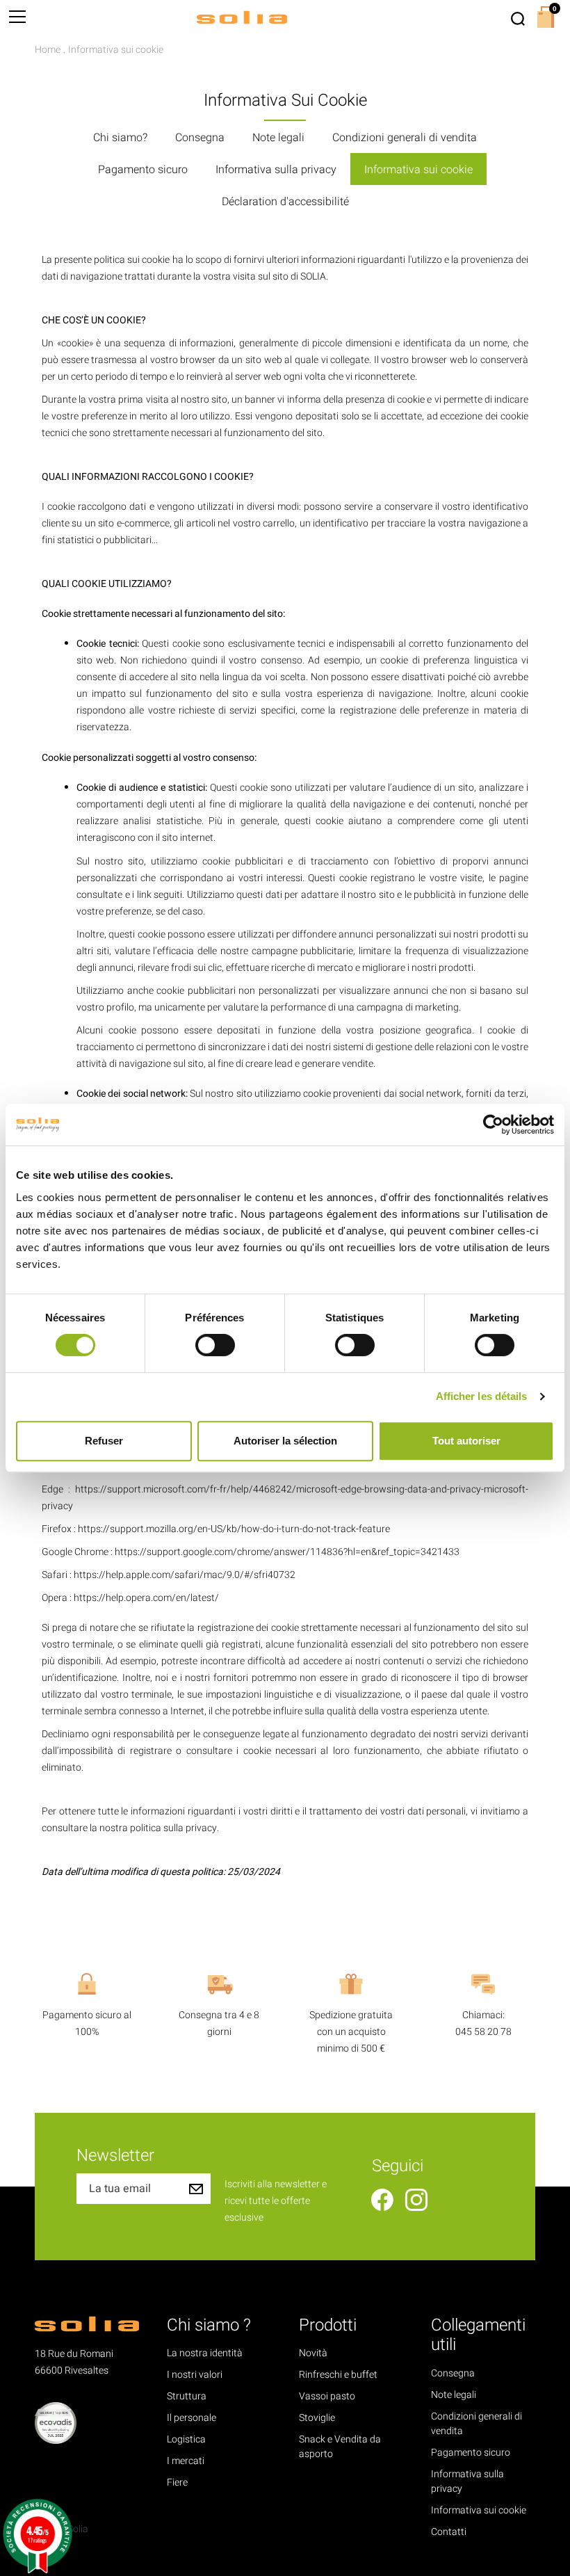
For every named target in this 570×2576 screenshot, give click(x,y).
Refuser (104, 1441)
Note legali (278, 138)
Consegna (200, 138)
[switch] (215, 1345)
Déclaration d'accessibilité (285, 202)
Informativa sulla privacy (276, 170)
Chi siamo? (120, 138)
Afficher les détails (482, 1396)
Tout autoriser (466, 1441)
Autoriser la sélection (285, 1441)
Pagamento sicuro (143, 170)
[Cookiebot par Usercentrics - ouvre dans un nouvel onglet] (493, 1125)
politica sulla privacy (173, 1828)
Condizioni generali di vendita (405, 138)
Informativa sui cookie (418, 170)
